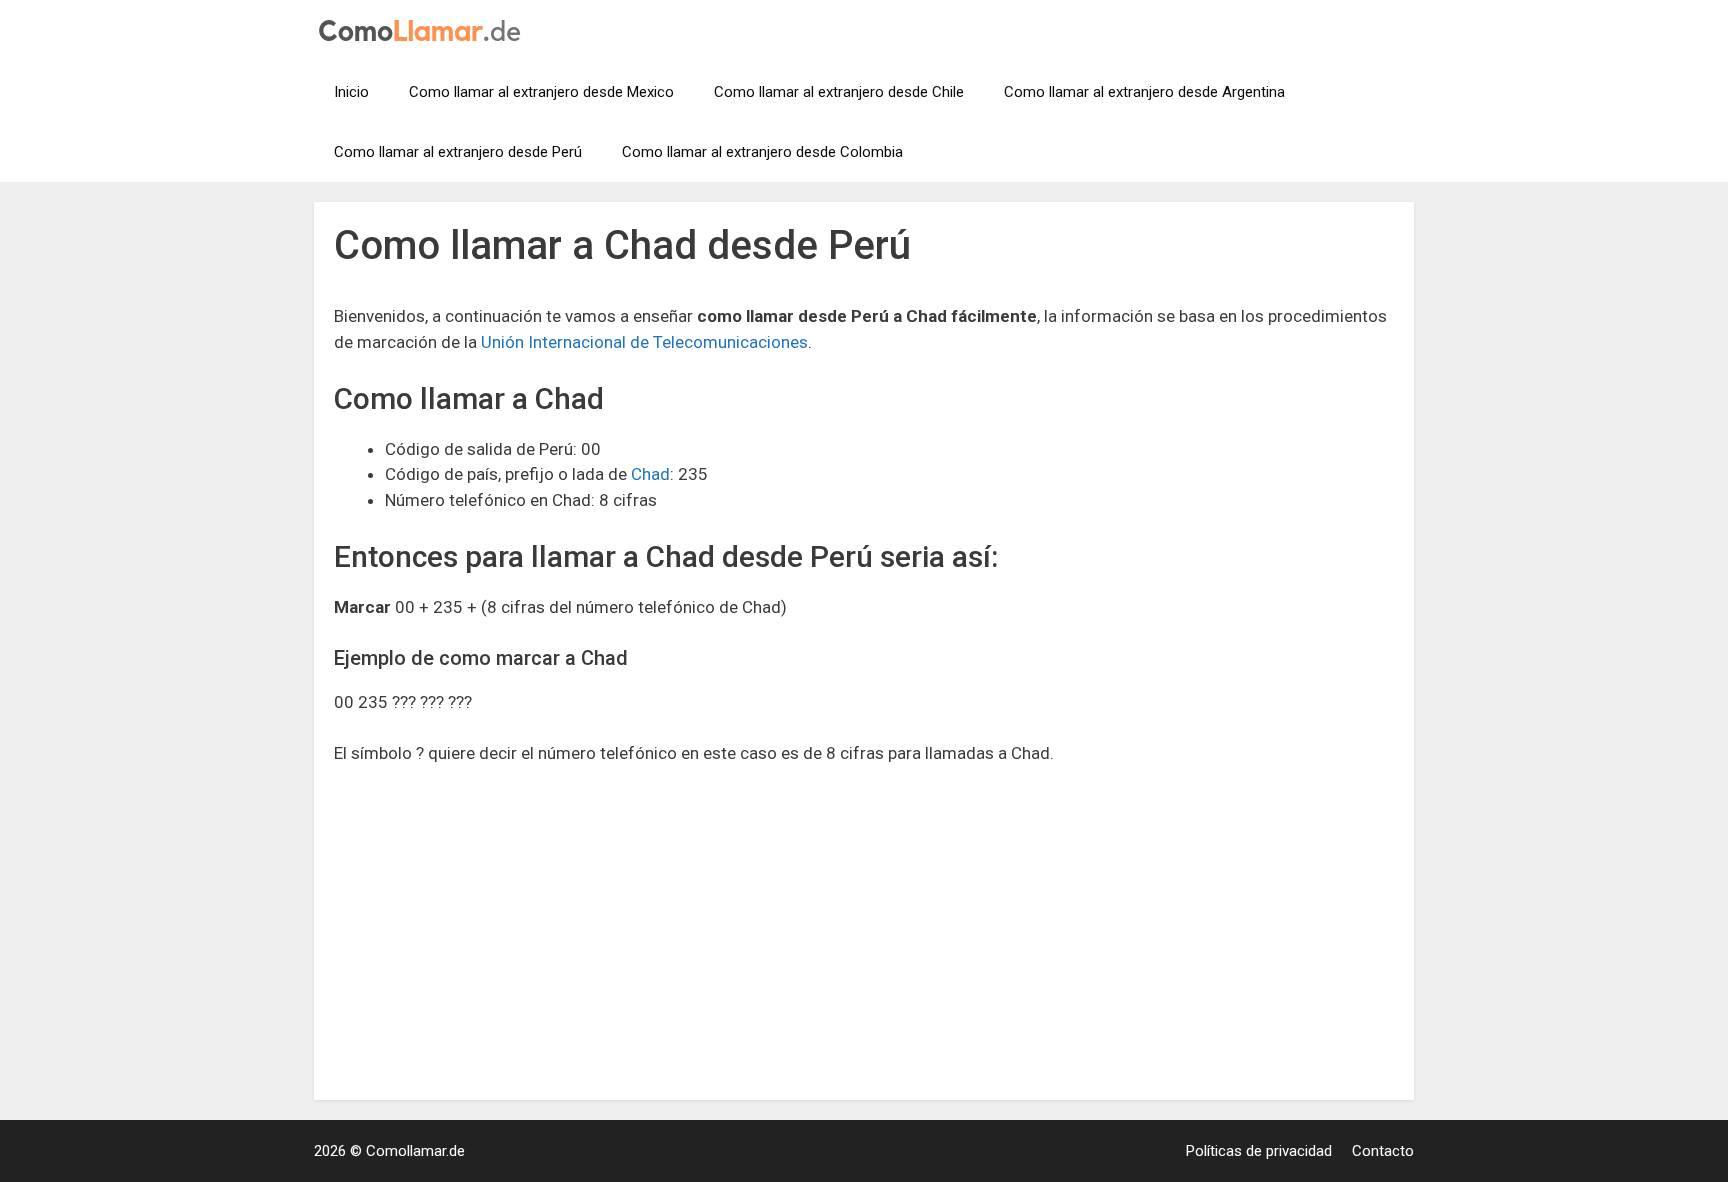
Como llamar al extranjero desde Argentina (1144, 92)
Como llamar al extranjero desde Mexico (541, 92)
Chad (650, 474)
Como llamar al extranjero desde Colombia (762, 152)
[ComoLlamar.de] (419, 29)
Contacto (1383, 1151)
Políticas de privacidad (1259, 1151)
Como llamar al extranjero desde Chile (839, 92)
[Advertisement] (864, 932)
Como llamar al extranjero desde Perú (458, 152)
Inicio (351, 92)
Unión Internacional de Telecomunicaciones (644, 342)
